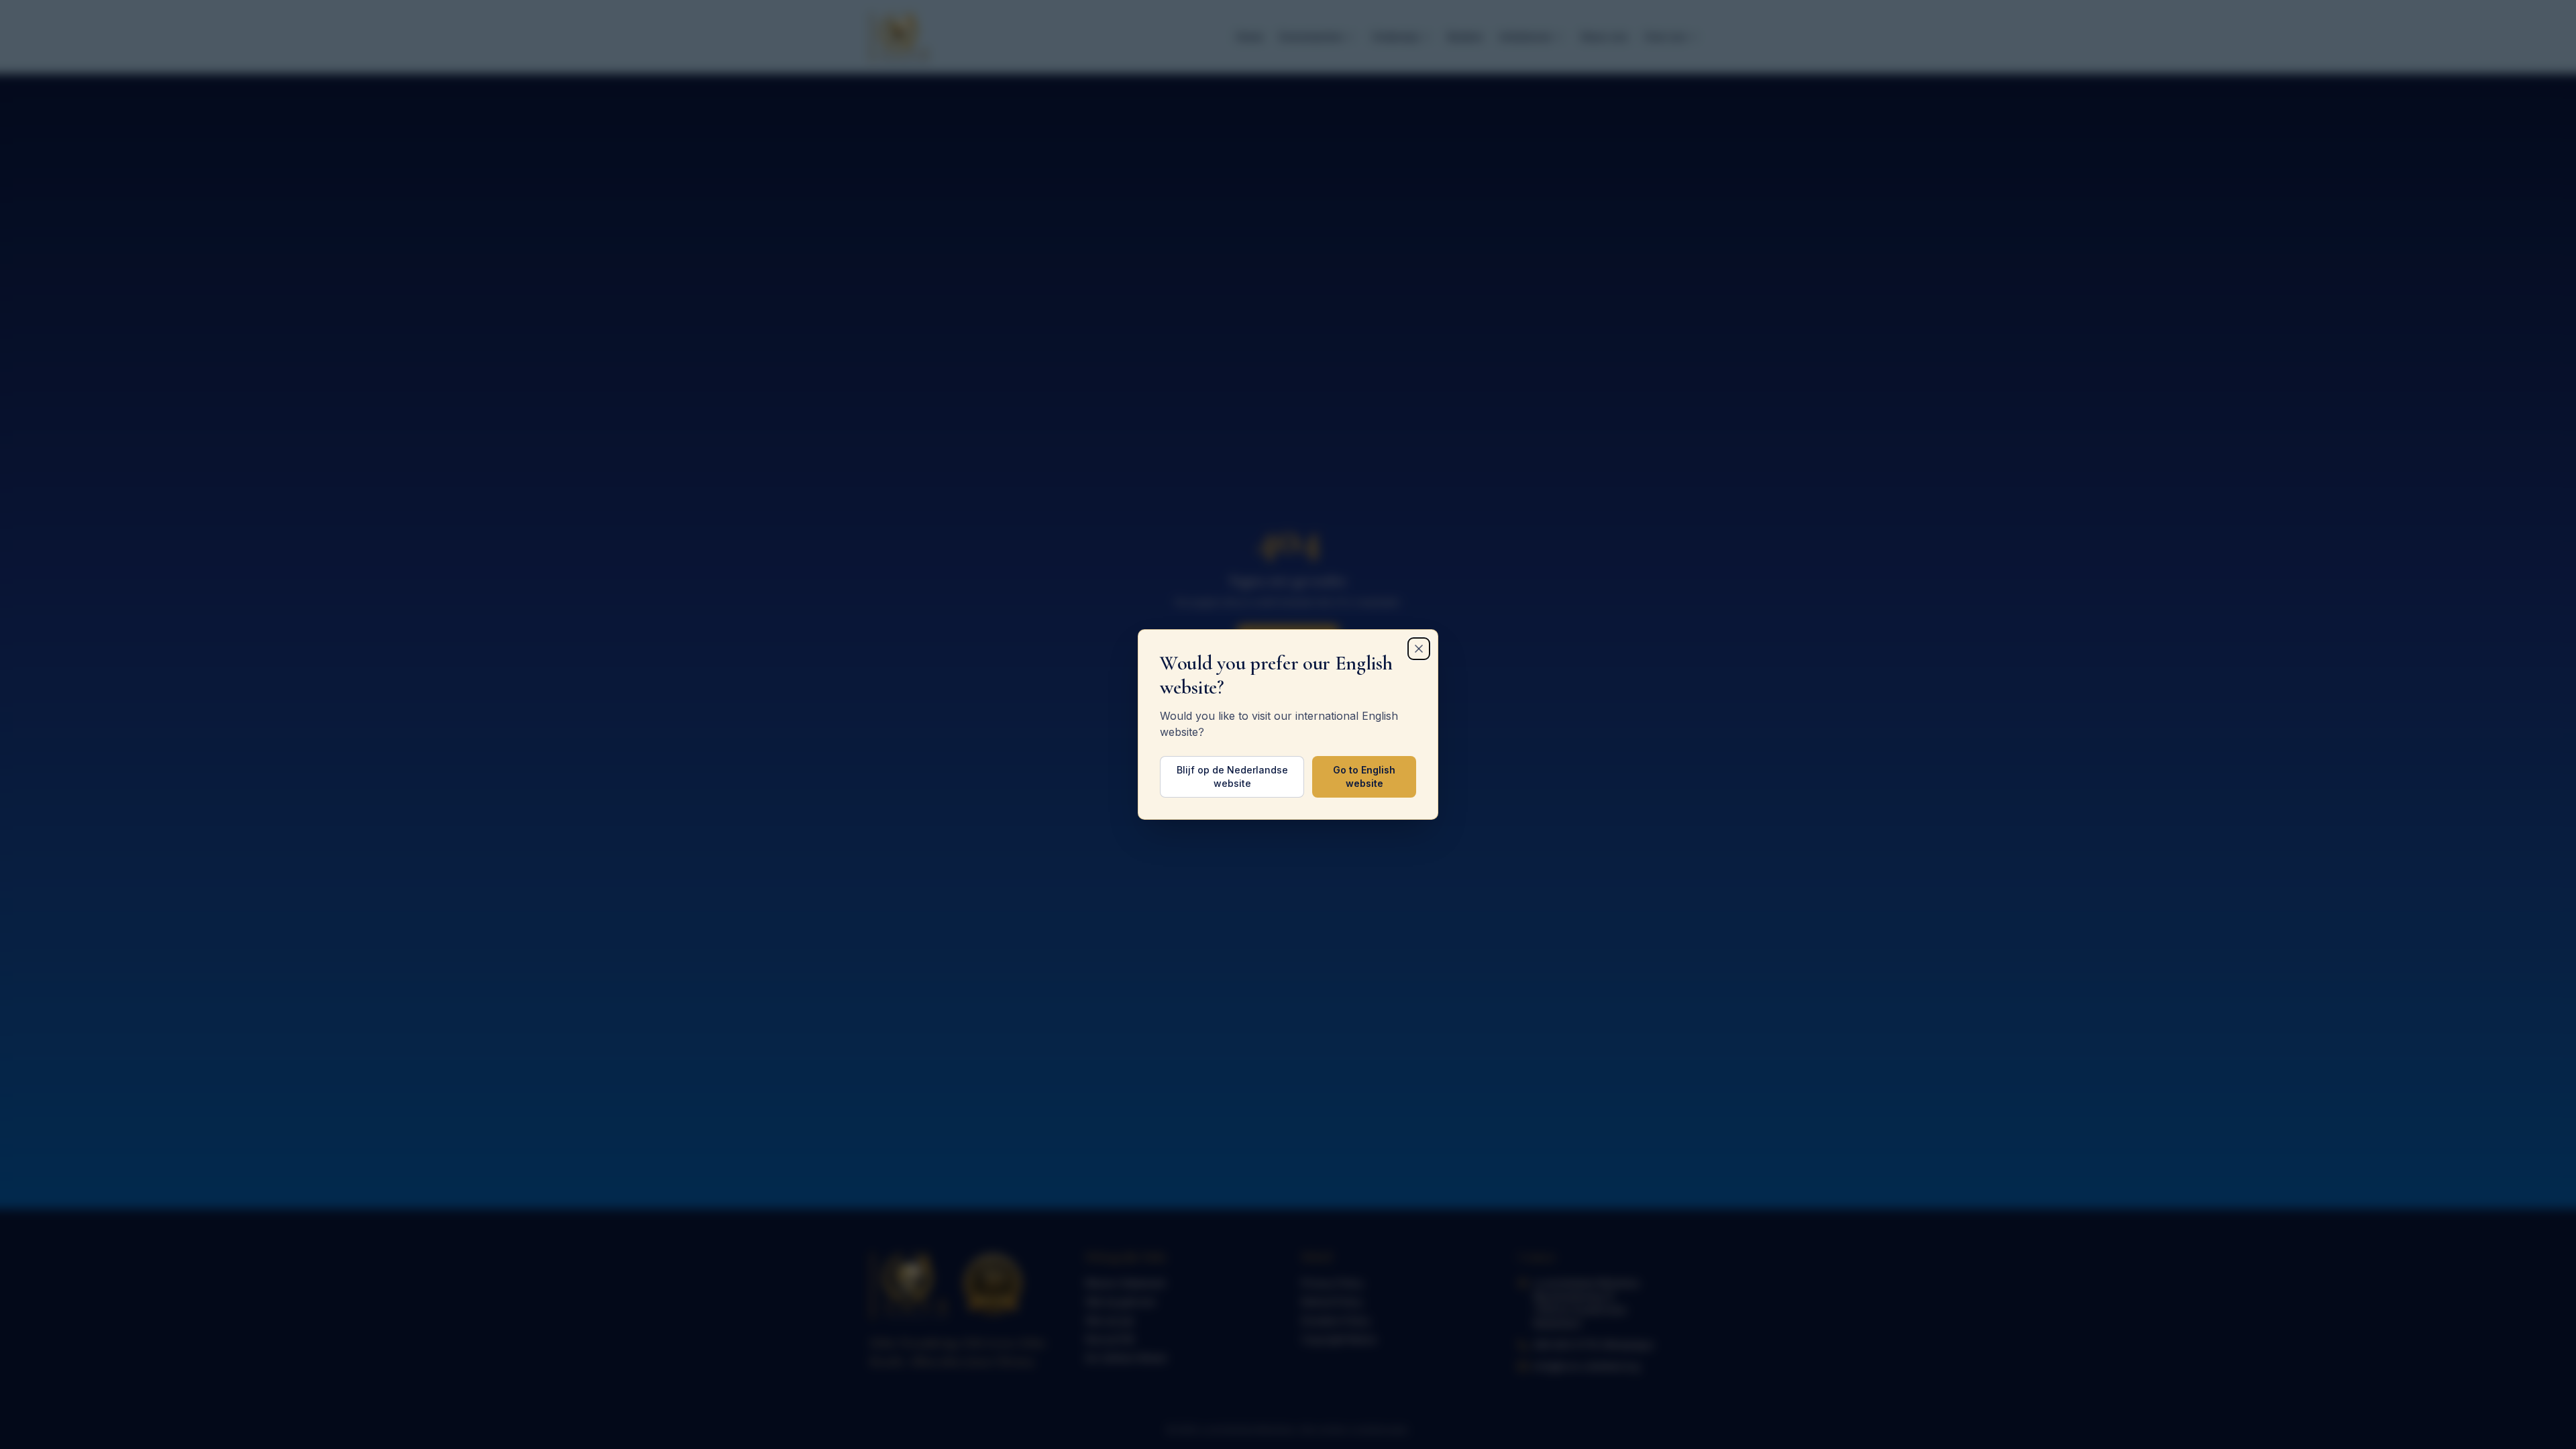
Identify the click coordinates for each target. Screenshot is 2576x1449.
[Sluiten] (1419, 649)
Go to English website (1364, 776)
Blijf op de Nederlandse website (1232, 776)
